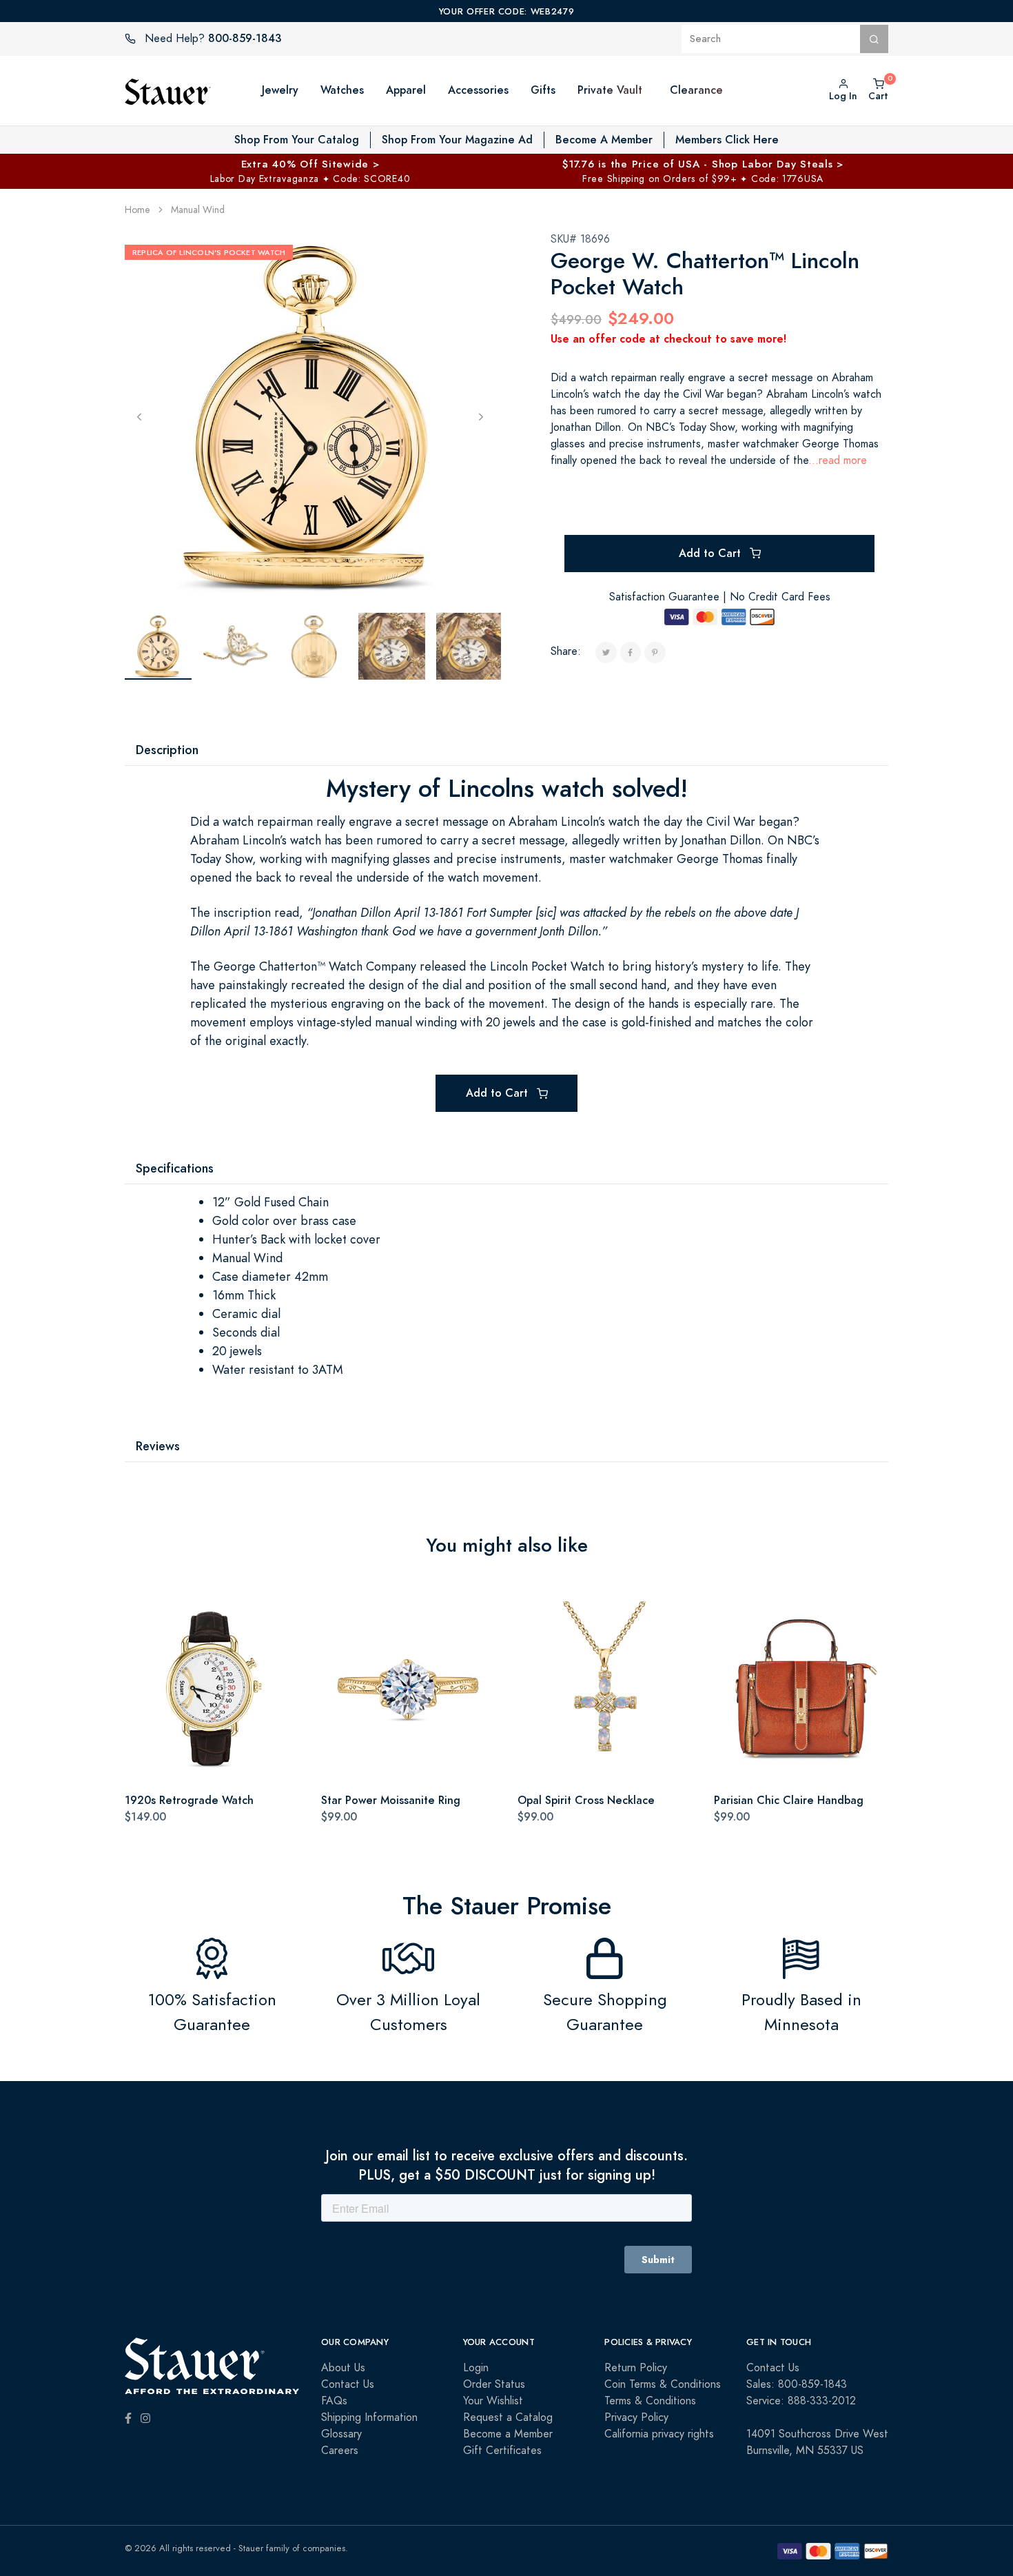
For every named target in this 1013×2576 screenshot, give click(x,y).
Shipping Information (369, 2417)
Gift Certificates (502, 2451)
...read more (838, 460)
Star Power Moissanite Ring (391, 1800)
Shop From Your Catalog (297, 140)
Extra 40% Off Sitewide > (310, 164)
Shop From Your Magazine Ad (457, 140)
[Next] (481, 416)
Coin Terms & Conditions (663, 2384)
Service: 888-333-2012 (801, 2401)
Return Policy (636, 2368)
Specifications (175, 1168)
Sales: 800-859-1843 (797, 2384)
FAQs (334, 2401)
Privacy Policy (636, 2417)
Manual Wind (198, 210)
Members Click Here (727, 140)
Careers (340, 2451)
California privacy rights (659, 2434)
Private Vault (610, 90)
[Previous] (139, 416)
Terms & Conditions (650, 2401)
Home (137, 210)
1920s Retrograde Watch (189, 1800)
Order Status (494, 2384)
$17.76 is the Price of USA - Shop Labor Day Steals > (703, 164)
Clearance (696, 90)
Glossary (341, 2434)
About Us (343, 2368)
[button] (656, 90)
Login (476, 2368)
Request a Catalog (508, 2417)
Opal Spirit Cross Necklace (586, 1800)
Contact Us (348, 2384)
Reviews (158, 1446)
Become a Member (508, 2434)
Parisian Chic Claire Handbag (789, 1800)
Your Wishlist (493, 2401)
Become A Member (604, 140)
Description (167, 750)
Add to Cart (712, 553)
